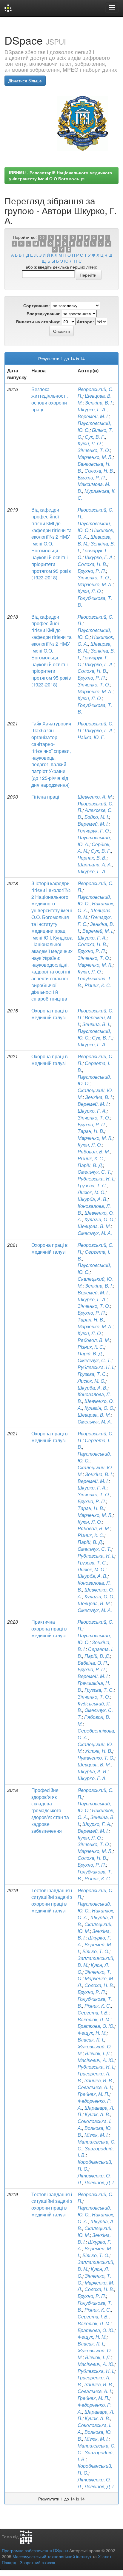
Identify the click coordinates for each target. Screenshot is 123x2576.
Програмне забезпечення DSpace (35, 2550)
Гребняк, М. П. (93, 2094)
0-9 (42, 237)
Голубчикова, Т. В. (95, 601)
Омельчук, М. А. (95, 1233)
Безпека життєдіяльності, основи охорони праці (50, 399)
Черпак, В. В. (92, 858)
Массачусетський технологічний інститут (52, 2556)
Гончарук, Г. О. (94, 831)
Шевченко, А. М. (95, 797)
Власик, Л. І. (91, 2040)
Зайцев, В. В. (99, 2080)
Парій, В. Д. (90, 1165)
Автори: (85, 322)
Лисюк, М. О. (92, 1192)
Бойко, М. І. (97, 817)
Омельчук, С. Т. (94, 1172)
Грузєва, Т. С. (92, 1185)
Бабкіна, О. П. (93, 1663)
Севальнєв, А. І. (95, 2391)
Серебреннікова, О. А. (96, 1734)
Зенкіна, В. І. (99, 403)
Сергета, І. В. (94, 1067)
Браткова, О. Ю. (96, 2026)
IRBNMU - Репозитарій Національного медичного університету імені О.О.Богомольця (61, 175)
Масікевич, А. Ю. (96, 2060)
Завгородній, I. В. (96, 2152)
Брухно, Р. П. (92, 478)
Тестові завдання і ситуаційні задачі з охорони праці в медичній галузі (52, 1901)
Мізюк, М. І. (97, 2135)
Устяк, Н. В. (99, 1751)
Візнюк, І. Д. (98, 2357)
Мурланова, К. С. (97, 494)
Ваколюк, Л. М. (94, 2019)
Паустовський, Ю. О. (94, 1080)
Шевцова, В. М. (94, 1226)
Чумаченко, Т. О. (96, 1758)
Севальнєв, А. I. (95, 2087)
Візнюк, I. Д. (98, 2053)
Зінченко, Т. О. (94, 450)
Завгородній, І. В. (96, 2456)
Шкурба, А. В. (93, 1199)
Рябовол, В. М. (94, 1151)
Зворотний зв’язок (37, 2562)
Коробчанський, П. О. (95, 2165)
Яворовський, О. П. (96, 513)
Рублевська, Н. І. (96, 1179)
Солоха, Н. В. (99, 471)
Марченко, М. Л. (95, 457)
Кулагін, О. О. (99, 1219)
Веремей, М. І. (93, 416)
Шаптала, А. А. (95, 864)
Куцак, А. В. (97, 2114)
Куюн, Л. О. (90, 443)
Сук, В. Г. (95, 437)
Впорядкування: (44, 313)
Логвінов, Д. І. (100, 2486)
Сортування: (37, 305)
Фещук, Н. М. (92, 2033)
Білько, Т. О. (96, 1951)
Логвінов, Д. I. (100, 2182)
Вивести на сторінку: (38, 322)
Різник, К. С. (98, 985)
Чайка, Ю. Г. (91, 737)
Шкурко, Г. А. (92, 409)
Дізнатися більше (25, 81)
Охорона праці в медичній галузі (50, 1014)
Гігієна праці (45, 797)
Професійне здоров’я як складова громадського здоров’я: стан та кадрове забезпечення (50, 1810)
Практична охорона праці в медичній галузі (49, 1629)
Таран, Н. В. (91, 1131)
